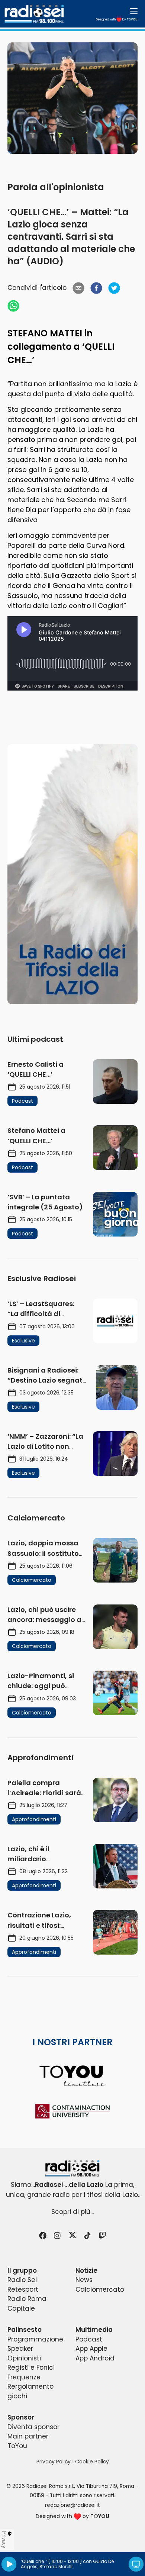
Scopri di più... (72, 2212)
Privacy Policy (54, 2462)
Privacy (4, 2540)
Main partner (28, 2436)
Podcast (89, 2339)
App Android (95, 2358)
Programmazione (35, 2339)
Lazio (124, 384)
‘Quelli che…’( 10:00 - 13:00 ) (51, 2561)
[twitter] (114, 288)
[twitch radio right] (72, 874)
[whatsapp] (13, 306)
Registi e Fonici (31, 2367)
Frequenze (24, 2377)
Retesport (23, 2289)
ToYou (17, 2446)
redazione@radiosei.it (72, 2505)
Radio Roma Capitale (27, 2304)
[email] (78, 288)
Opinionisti (24, 2358)
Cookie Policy (92, 2462)
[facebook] (96, 288)
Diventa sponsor (33, 2427)
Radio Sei (22, 2280)
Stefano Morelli (56, 2567)
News (84, 2280)
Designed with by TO (117, 20)
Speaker (20, 2349)
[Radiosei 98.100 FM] (72, 2168)
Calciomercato (100, 2289)
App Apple (91, 2349)
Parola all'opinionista (56, 187)
